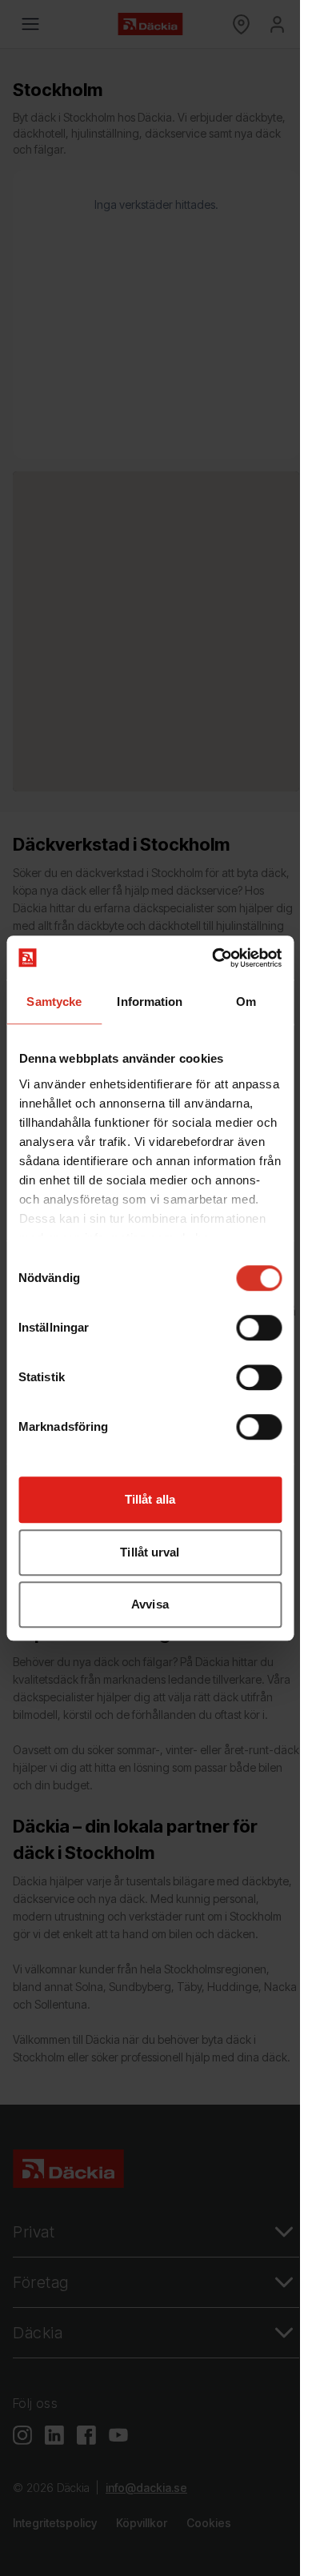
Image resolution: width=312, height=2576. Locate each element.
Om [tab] (246, 1002)
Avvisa (150, 1604)
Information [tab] (150, 1002)
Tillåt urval (150, 1552)
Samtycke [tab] (54, 1002)
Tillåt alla (150, 1499)
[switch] (259, 1328)
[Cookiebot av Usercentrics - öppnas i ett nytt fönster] (214, 958)
